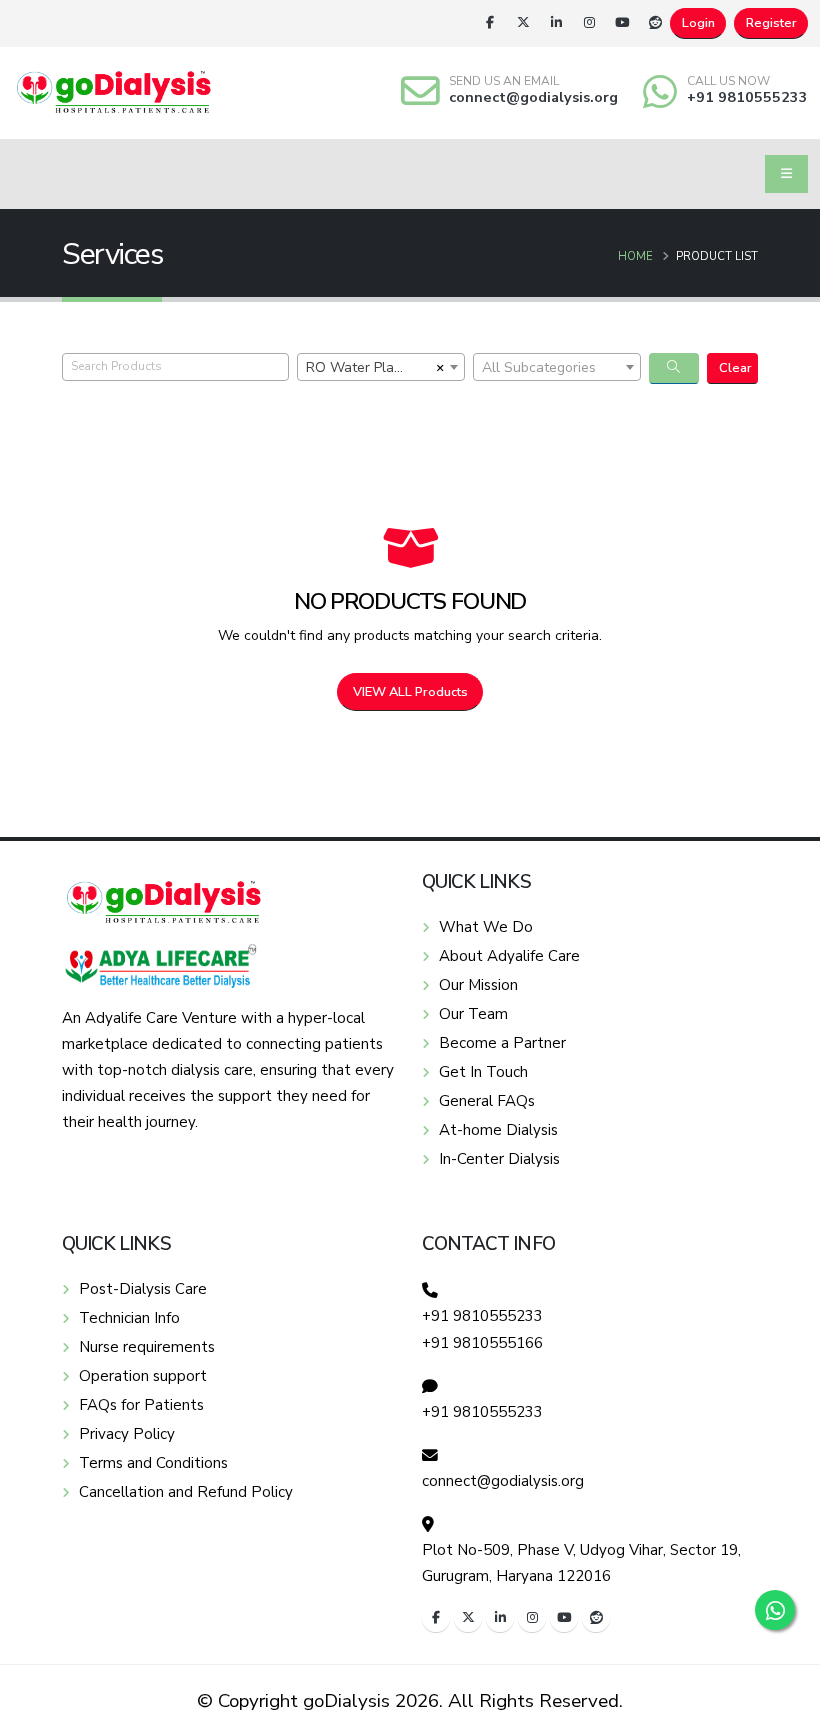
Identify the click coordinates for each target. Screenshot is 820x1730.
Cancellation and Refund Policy (186, 1492)
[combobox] (381, 367)
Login (698, 23)
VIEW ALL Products (410, 692)
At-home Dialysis (498, 1130)
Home (635, 256)
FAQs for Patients (141, 1405)
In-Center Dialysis (499, 1159)
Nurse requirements (147, 1347)
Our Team (473, 1014)
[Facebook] (490, 23)
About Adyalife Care (509, 956)
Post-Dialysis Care (143, 1289)
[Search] (674, 368)
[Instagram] (589, 23)
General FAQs (487, 1101)
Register (771, 23)
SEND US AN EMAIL (504, 81)
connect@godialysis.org (533, 97)
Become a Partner (502, 1043)
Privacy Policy (127, 1434)
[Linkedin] (556, 23)
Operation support (143, 1376)
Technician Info (129, 1318)
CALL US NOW (728, 81)
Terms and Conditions (153, 1463)
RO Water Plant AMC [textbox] (368, 367)
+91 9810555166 (482, 1343)
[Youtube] (622, 23)
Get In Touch (483, 1072)
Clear (735, 368)
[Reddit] (655, 23)
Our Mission (478, 985)
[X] (523, 23)
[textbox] (557, 368)
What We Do (486, 927)
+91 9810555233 (747, 97)
